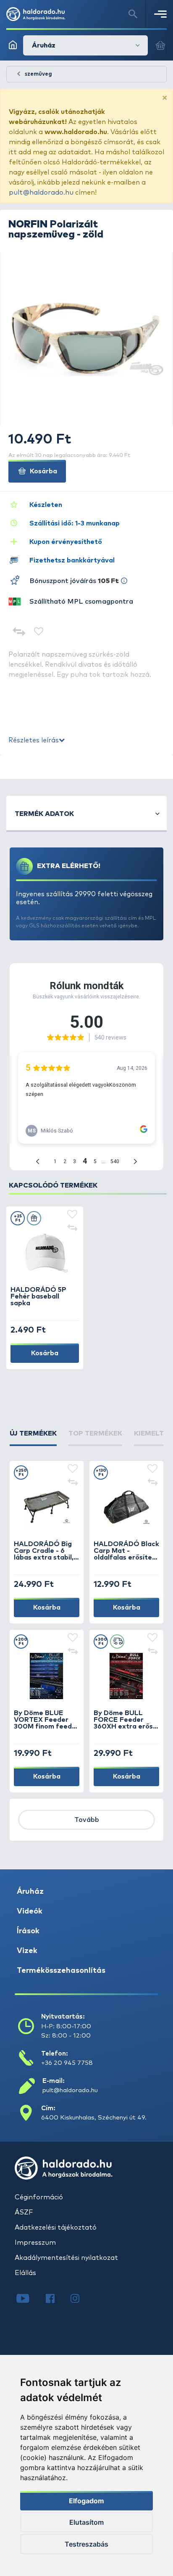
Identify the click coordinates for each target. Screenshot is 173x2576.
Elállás (25, 2273)
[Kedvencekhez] (39, 632)
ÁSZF (24, 2212)
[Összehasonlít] (19, 632)
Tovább (87, 1820)
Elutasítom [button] (86, 2522)
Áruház (30, 1892)
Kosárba (43, 471)
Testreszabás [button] (86, 2544)
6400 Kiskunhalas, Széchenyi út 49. (94, 2118)
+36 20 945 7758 (67, 2063)
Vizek (27, 1951)
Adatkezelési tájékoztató (56, 2228)
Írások (28, 1931)
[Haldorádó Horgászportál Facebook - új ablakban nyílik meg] (56, 2299)
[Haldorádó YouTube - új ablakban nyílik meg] (29, 2299)
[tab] (33, 1437)
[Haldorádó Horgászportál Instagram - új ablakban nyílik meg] (80, 2299)
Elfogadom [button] (86, 2501)
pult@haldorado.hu (41, 193)
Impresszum (35, 2243)
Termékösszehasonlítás (61, 1971)
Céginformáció (39, 2197)
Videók (30, 1911)
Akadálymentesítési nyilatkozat (66, 2258)
